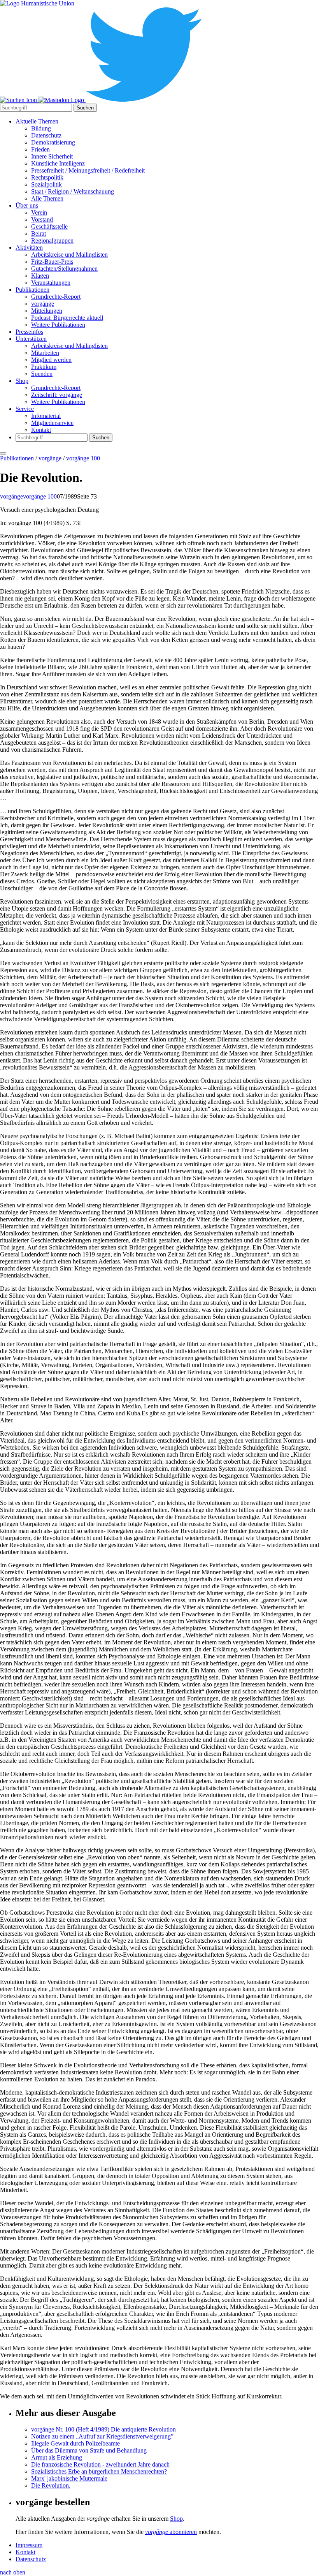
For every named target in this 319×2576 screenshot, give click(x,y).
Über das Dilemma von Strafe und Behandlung (89, 2450)
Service (25, 409)
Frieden (40, 149)
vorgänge (43, 304)
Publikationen (32, 290)
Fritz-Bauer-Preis (52, 262)
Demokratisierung (53, 142)
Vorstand (42, 219)
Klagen (40, 276)
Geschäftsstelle (49, 226)
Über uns (27, 205)
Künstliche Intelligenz (58, 163)
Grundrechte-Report (56, 297)
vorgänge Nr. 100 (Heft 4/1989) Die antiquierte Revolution (103, 2429)
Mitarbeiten (45, 353)
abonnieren (171, 2532)
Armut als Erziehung (57, 2457)
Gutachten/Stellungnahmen (64, 269)
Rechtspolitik (47, 177)
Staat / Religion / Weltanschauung (73, 191)
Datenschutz (46, 135)
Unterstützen (31, 339)
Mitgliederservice (52, 423)
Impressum (29, 2545)
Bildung (41, 128)
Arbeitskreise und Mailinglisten (69, 255)
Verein (39, 212)
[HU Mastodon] (62, 100)
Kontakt (41, 430)
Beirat (39, 233)
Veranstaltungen (51, 283)
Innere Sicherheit (52, 156)
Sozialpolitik (46, 184)
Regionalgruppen (52, 241)
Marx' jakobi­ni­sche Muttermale (69, 2478)
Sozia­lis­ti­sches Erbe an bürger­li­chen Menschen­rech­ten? (99, 2471)
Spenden (42, 374)
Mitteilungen (47, 311)
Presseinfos (29, 332)
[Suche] (19, 100)
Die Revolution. (51, 2485)
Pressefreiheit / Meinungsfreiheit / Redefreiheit (88, 170)
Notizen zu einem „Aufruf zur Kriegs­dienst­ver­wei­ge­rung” (102, 2436)
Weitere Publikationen (58, 325)
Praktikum (44, 367)
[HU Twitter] (144, 100)
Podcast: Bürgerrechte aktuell (67, 318)
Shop (22, 381)
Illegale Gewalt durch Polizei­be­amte (75, 2443)
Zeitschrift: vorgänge (57, 395)
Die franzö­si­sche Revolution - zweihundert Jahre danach (100, 2464)
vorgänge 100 (83, 458)
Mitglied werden (51, 360)
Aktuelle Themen (37, 121)
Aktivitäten (29, 248)
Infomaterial (46, 416)
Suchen (85, 108)
